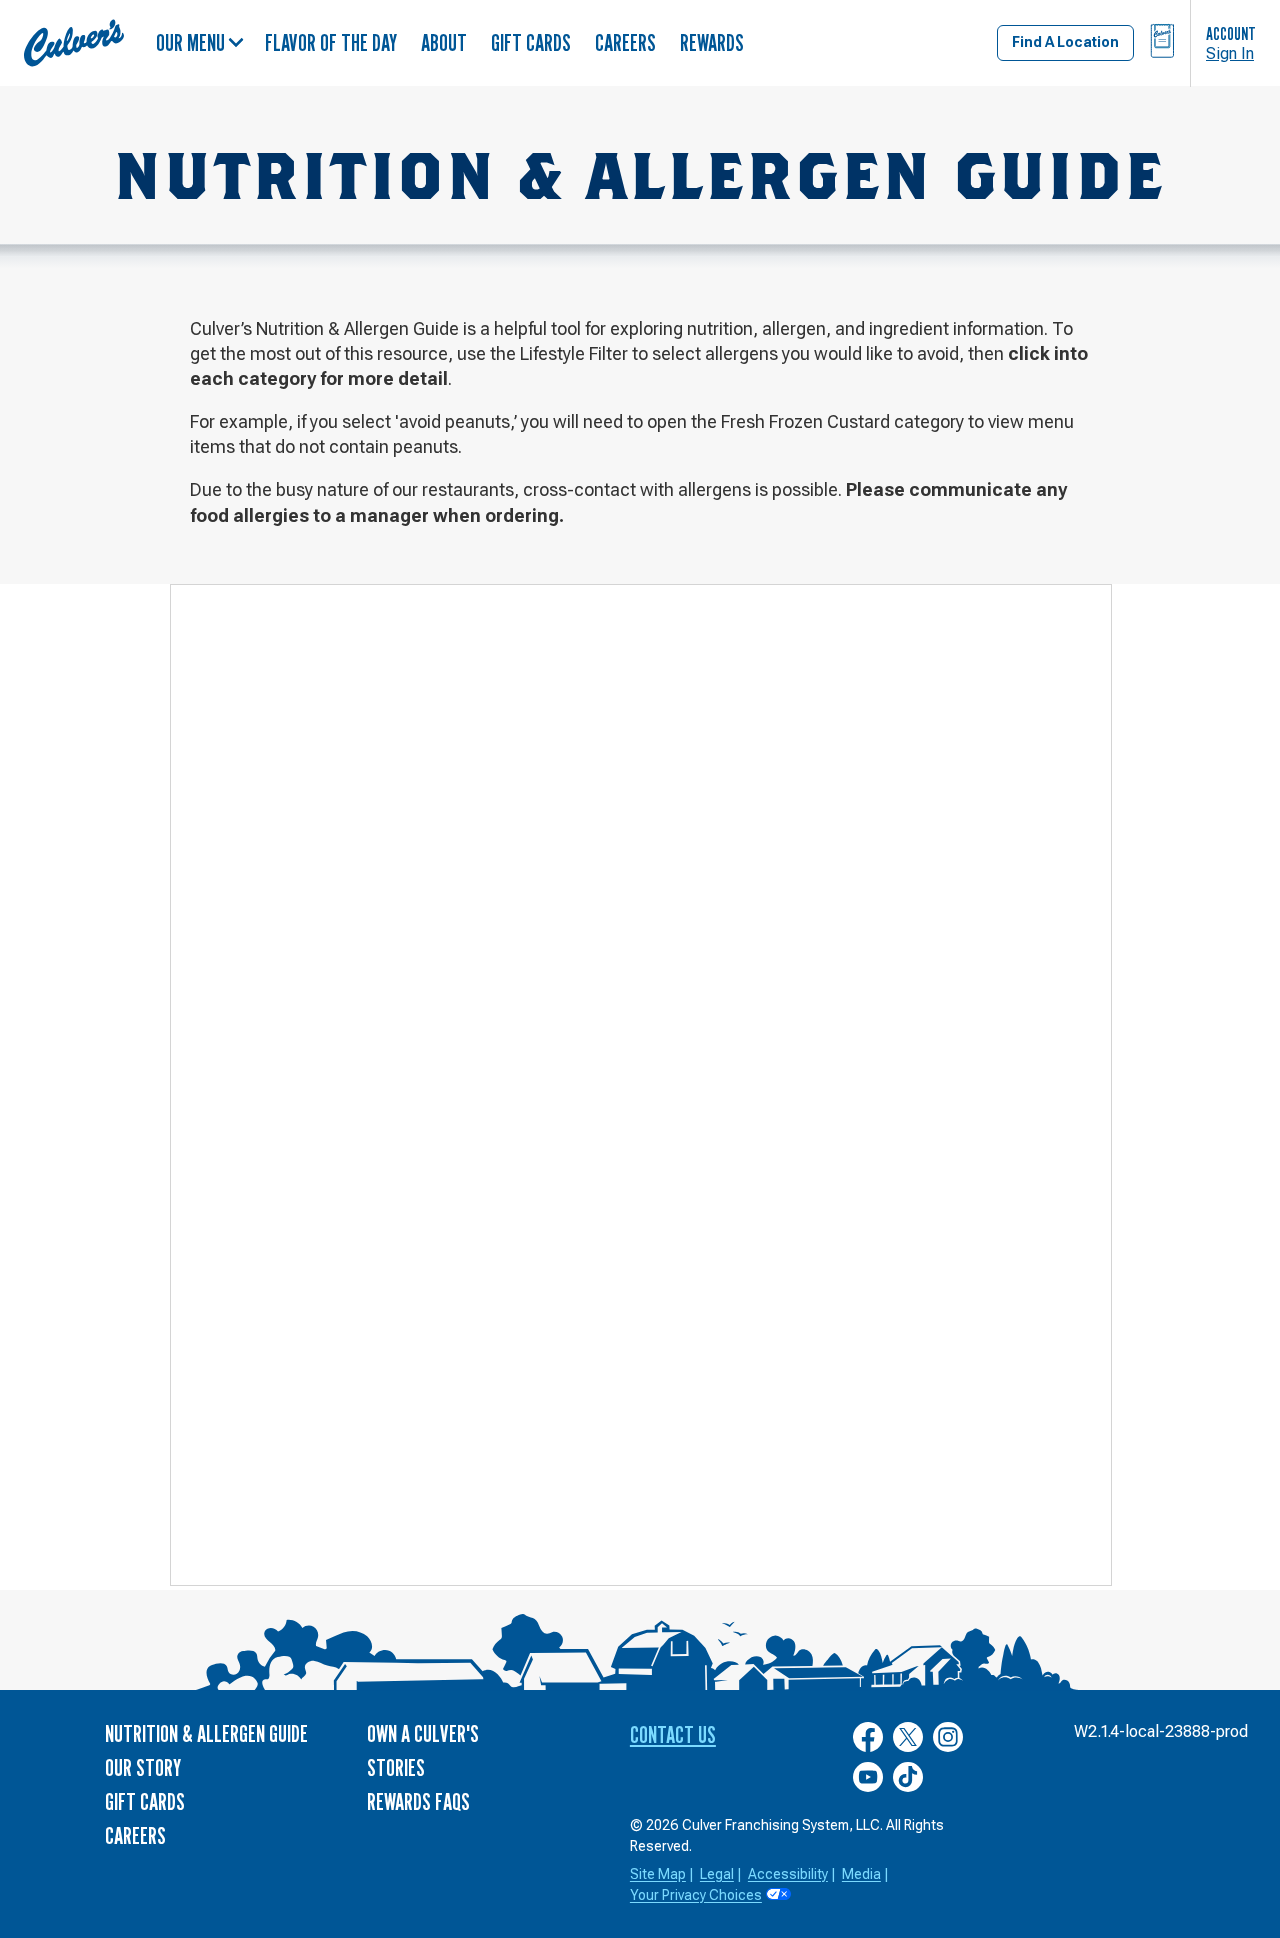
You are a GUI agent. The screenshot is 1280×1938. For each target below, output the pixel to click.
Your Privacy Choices (696, 1895)
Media (861, 1874)
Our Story (143, 1767)
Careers (625, 42)
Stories (396, 1767)
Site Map (658, 1874)
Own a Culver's (423, 1733)
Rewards (712, 42)
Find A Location (1065, 42)
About (444, 42)
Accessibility (788, 1874)
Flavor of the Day (331, 42)
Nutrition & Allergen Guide (206, 1733)
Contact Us (673, 1734)
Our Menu (190, 42)
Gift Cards (531, 42)
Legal (717, 1874)
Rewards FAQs (418, 1801)
